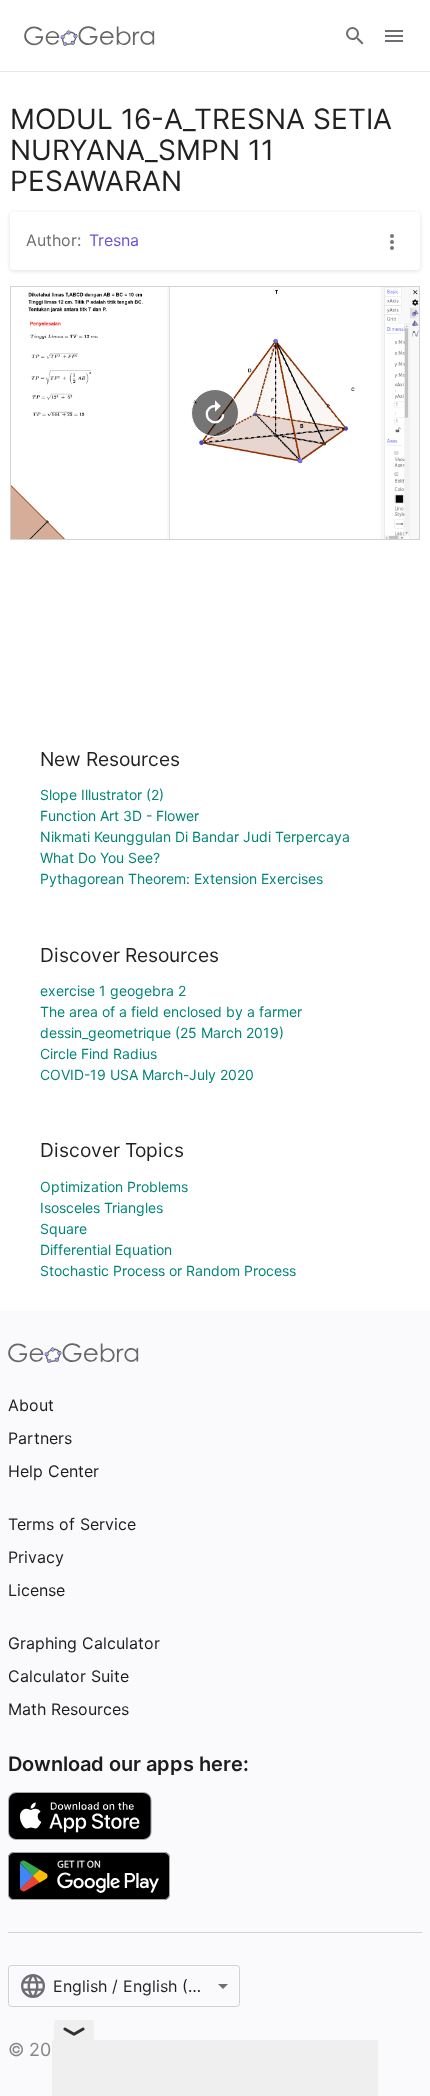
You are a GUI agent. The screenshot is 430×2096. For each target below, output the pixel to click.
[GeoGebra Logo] (89, 36)
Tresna (114, 240)
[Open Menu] (394, 36)
